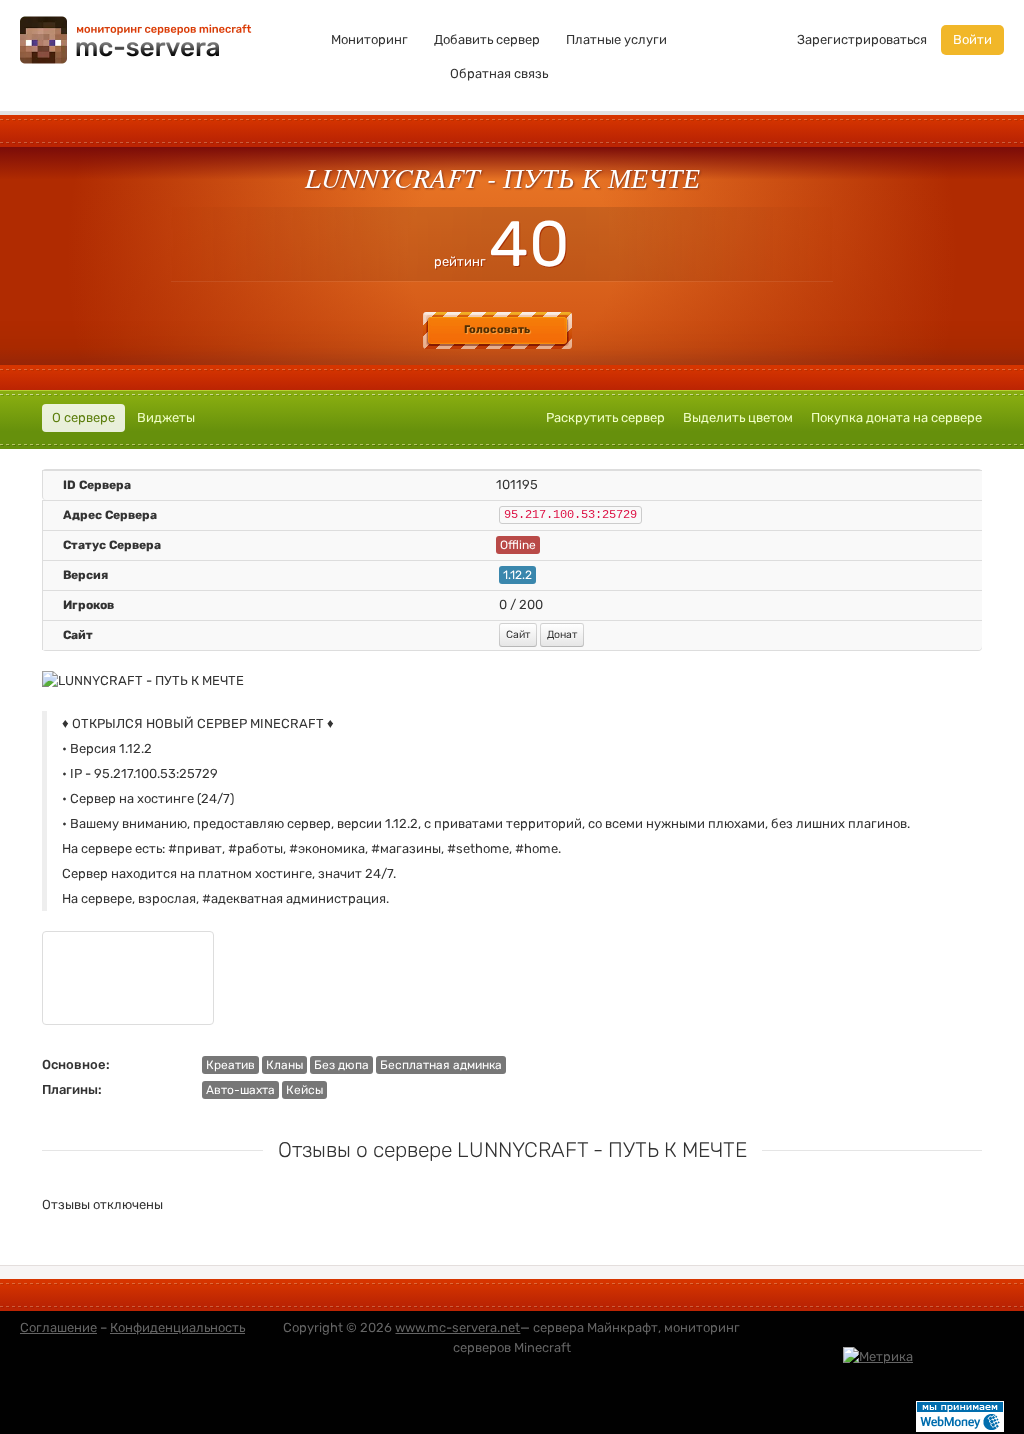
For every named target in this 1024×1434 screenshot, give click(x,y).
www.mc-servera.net (457, 1327)
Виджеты (166, 417)
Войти (972, 39)
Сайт (518, 634)
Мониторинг (369, 39)
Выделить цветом (738, 417)
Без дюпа (341, 1065)
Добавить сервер (487, 39)
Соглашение (58, 1327)
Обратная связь (499, 73)
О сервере (83, 417)
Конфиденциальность (177, 1327)
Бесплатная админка (441, 1065)
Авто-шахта (240, 1090)
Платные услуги (616, 39)
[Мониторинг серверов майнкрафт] (136, 38)
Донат (562, 634)
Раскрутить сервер (605, 417)
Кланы (284, 1065)
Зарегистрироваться (862, 39)
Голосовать (497, 329)
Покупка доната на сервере (896, 417)
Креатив (230, 1065)
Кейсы (304, 1090)
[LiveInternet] (960, 1355)
